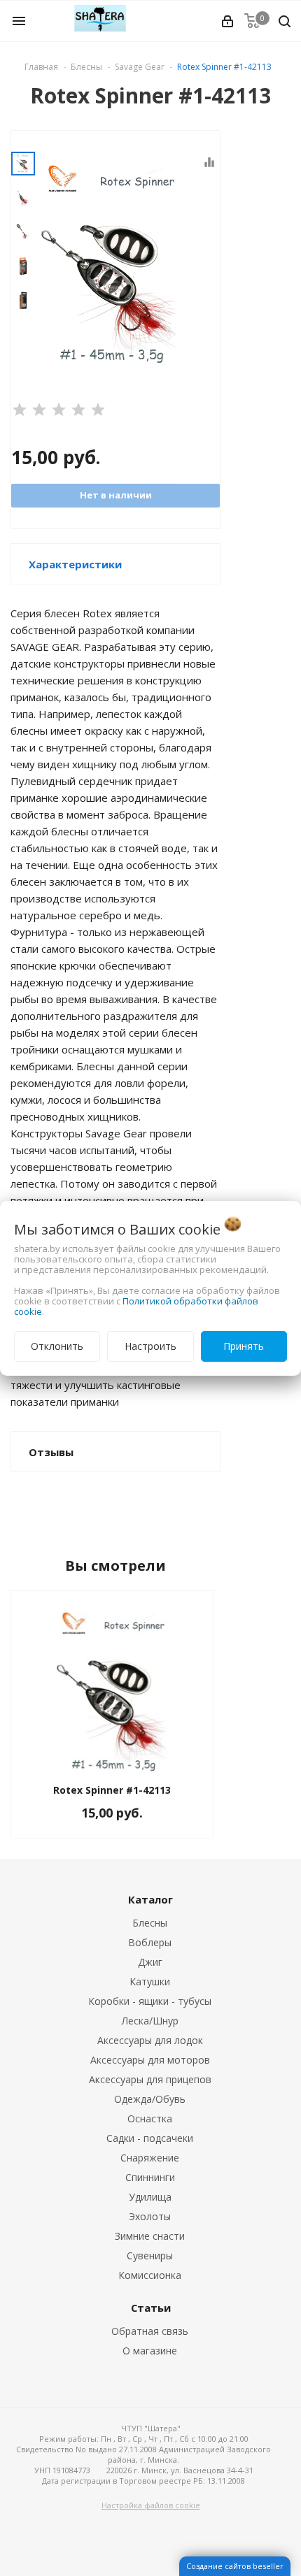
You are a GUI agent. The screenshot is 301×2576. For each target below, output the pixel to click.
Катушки (150, 1981)
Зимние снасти (150, 2236)
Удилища (150, 2197)
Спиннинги (150, 2177)
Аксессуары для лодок (150, 2040)
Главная (41, 67)
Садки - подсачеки (150, 2138)
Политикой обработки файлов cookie (136, 1306)
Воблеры (150, 1942)
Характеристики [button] (75, 564)
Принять (244, 1346)
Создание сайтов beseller (235, 2566)
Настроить (150, 1346)
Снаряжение (150, 2158)
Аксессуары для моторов (150, 2060)
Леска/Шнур (150, 2021)
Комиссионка (150, 2275)
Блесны (150, 1923)
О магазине (150, 2351)
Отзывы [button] (51, 1452)
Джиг (150, 1962)
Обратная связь (150, 2331)
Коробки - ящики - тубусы (150, 2001)
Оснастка (150, 2118)
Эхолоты (150, 2216)
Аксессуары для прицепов (150, 2079)
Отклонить (57, 1346)
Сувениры (150, 2255)
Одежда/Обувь (150, 2099)
